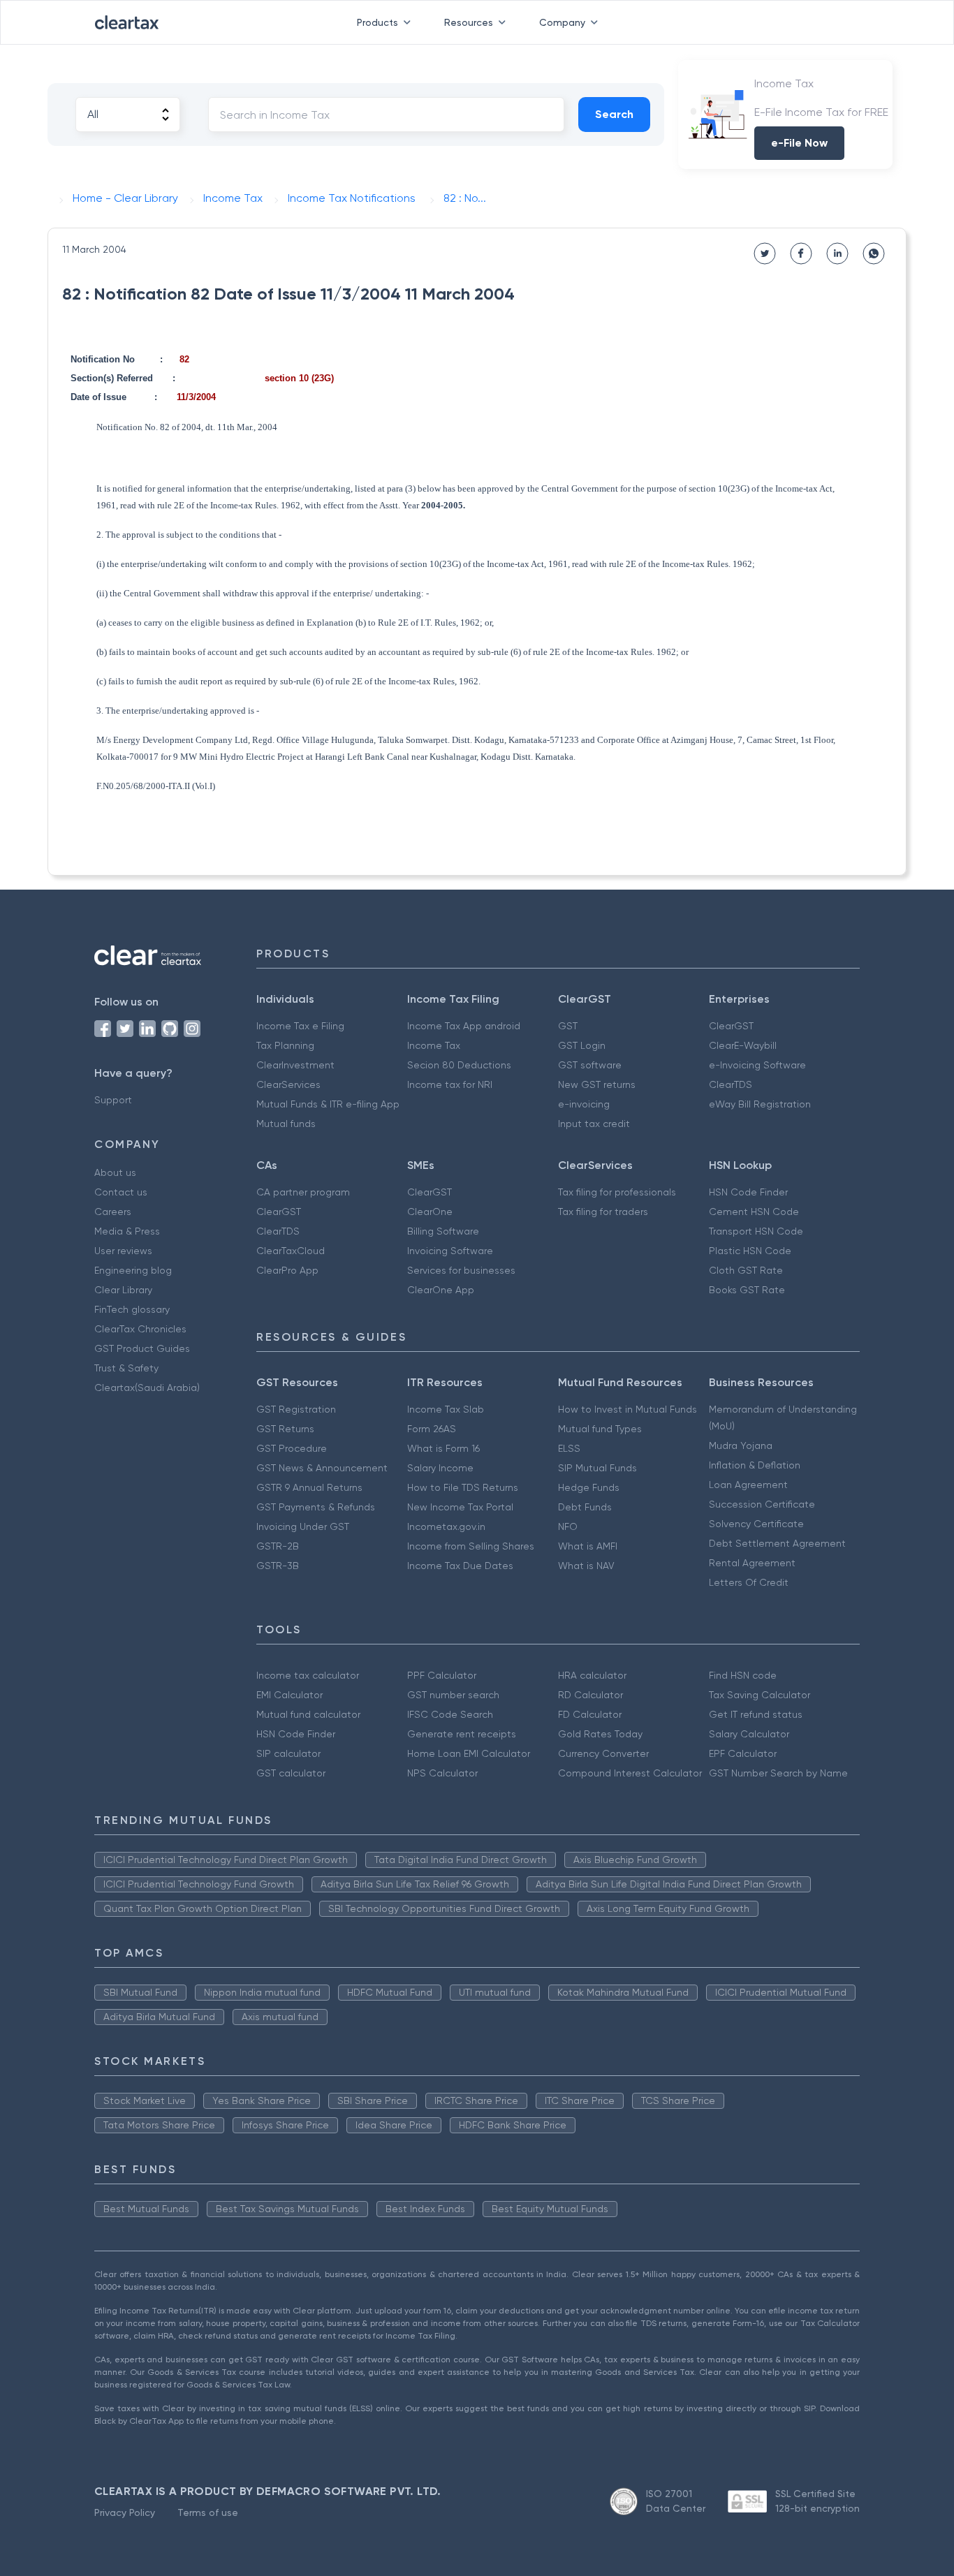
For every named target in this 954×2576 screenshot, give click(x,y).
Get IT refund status (756, 1714)
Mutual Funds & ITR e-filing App (328, 1104)
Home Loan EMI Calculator (469, 1753)
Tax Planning (285, 1045)
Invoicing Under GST (303, 1526)
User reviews (123, 1251)
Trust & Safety (126, 1368)
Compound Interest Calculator (630, 1773)
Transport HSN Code (756, 1231)
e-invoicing (584, 1104)
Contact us (121, 1192)
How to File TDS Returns (463, 1487)
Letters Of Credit (749, 1582)
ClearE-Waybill (743, 1045)
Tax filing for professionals (617, 1192)
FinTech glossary (132, 1309)
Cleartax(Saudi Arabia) (147, 1388)
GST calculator (291, 1773)
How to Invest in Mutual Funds (628, 1409)
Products (377, 22)
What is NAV (586, 1566)
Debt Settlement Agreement (777, 1543)
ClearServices (288, 1084)
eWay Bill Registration (760, 1104)
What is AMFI (588, 1546)
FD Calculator (590, 1714)
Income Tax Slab (446, 1409)
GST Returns (285, 1429)
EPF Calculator (743, 1753)
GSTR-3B (278, 1566)
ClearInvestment (295, 1065)
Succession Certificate (762, 1504)
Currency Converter (603, 1753)
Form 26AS (432, 1429)
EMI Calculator (289, 1695)
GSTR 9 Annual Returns (309, 1487)
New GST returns (597, 1084)
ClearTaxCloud (291, 1251)
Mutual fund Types (600, 1429)
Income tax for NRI (450, 1084)
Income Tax (434, 1045)
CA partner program (303, 1192)
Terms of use (208, 2512)
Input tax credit (594, 1124)
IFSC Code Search (450, 1714)
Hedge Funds (589, 1487)
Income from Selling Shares (471, 1546)
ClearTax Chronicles (140, 1329)
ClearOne (430, 1212)
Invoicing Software (450, 1251)
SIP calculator (288, 1753)
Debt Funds (585, 1507)
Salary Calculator (749, 1734)
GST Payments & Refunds (316, 1507)
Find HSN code (743, 1675)
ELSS (569, 1448)
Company (562, 22)
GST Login (582, 1045)
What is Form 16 (443, 1448)
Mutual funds (286, 1124)
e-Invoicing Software (757, 1065)
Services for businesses (461, 1270)
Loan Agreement (748, 1485)
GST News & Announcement (322, 1468)
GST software (590, 1065)
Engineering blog (133, 1270)
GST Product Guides (142, 1348)
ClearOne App (441, 1290)
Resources (469, 22)
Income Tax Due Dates (460, 1566)
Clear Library (123, 1290)
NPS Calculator (442, 1773)
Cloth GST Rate (746, 1270)
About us (115, 1172)
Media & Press (127, 1231)
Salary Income (440, 1468)
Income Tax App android (464, 1026)
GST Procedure (292, 1448)
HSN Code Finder (748, 1192)
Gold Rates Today (600, 1734)
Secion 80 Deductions (459, 1065)
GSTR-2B (278, 1546)
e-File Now (799, 143)
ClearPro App (287, 1270)
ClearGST (731, 1026)
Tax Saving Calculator (759, 1695)
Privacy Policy (125, 2512)
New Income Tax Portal (460, 1507)
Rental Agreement (752, 1563)
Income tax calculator (308, 1675)
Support (113, 1100)
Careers (113, 1212)
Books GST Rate (747, 1290)
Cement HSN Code (754, 1212)
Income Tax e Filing (300, 1026)
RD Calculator (590, 1695)
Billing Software (443, 1231)
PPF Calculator (442, 1675)
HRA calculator (592, 1675)
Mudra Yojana (741, 1445)
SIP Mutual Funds (597, 1468)
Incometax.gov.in (446, 1526)
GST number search (453, 1695)
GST (568, 1026)
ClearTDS (731, 1084)
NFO (568, 1526)
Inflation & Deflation (755, 1465)
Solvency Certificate (756, 1524)
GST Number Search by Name (778, 1773)
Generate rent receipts (462, 1734)
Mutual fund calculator (308, 1714)
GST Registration (296, 1409)
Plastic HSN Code (750, 1251)
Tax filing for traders (603, 1212)
